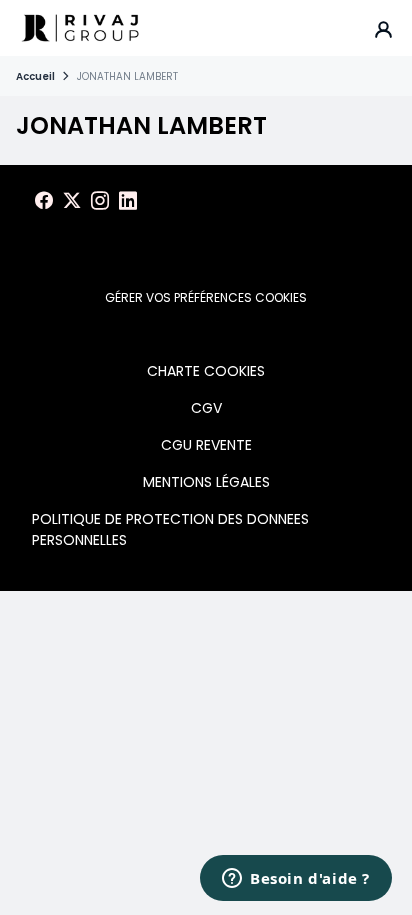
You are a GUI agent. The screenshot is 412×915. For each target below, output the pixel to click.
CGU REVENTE (206, 445)
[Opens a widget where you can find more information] (296, 880)
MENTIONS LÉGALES (206, 482)
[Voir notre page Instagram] (100, 201)
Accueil (35, 76)
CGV (206, 408)
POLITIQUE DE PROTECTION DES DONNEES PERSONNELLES (170, 529)
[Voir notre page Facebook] (44, 201)
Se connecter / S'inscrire (383, 28)
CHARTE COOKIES (206, 371)
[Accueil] (80, 28)
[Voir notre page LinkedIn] (128, 201)
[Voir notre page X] (72, 201)
